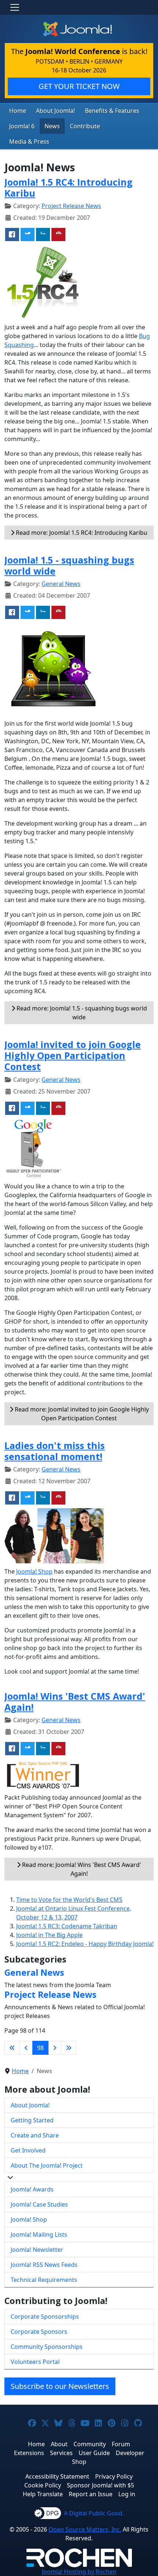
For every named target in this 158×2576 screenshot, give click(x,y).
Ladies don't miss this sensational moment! (55, 1451)
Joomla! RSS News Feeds (44, 2265)
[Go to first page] (12, 2048)
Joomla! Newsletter (37, 2250)
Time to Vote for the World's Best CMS (69, 1900)
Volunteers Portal (35, 2362)
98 (40, 2048)
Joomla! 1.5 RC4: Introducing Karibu (69, 187)
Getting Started (32, 2120)
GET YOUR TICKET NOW (79, 86)
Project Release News (71, 206)
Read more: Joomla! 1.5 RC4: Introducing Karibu (81, 533)
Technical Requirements (44, 2280)
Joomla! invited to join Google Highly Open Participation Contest (73, 1055)
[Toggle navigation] (15, 7)
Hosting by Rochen (79, 2572)
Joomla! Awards (32, 2189)
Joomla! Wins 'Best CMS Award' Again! (75, 1702)
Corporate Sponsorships (45, 2316)
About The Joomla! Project (47, 2165)
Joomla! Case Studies (39, 2204)
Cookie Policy (43, 2485)
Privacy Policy (114, 2476)
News (52, 126)
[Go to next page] (55, 2048)
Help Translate (43, 2494)
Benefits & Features (112, 111)
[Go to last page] (69, 2048)
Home (18, 111)
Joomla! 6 (22, 126)
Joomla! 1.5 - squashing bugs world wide (69, 565)
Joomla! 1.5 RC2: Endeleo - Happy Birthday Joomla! (85, 1944)
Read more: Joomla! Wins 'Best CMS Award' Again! (81, 1869)
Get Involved (28, 2150)
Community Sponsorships (47, 2347)
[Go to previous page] (26, 2048)
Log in (127, 2494)
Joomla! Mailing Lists (39, 2235)
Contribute (85, 126)
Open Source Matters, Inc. (85, 2529)
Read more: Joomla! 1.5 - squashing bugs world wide (81, 1013)
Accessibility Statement (57, 2476)
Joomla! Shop (34, 1571)
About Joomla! (55, 111)
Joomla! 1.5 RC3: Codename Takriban (67, 1926)
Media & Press (29, 142)
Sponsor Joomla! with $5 (100, 2485)
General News (61, 584)
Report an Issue (91, 2494)
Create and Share (35, 2135)
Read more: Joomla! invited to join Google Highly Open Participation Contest (81, 1414)
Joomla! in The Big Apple (49, 1935)
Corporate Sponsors (39, 2332)
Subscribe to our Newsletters (60, 2386)
